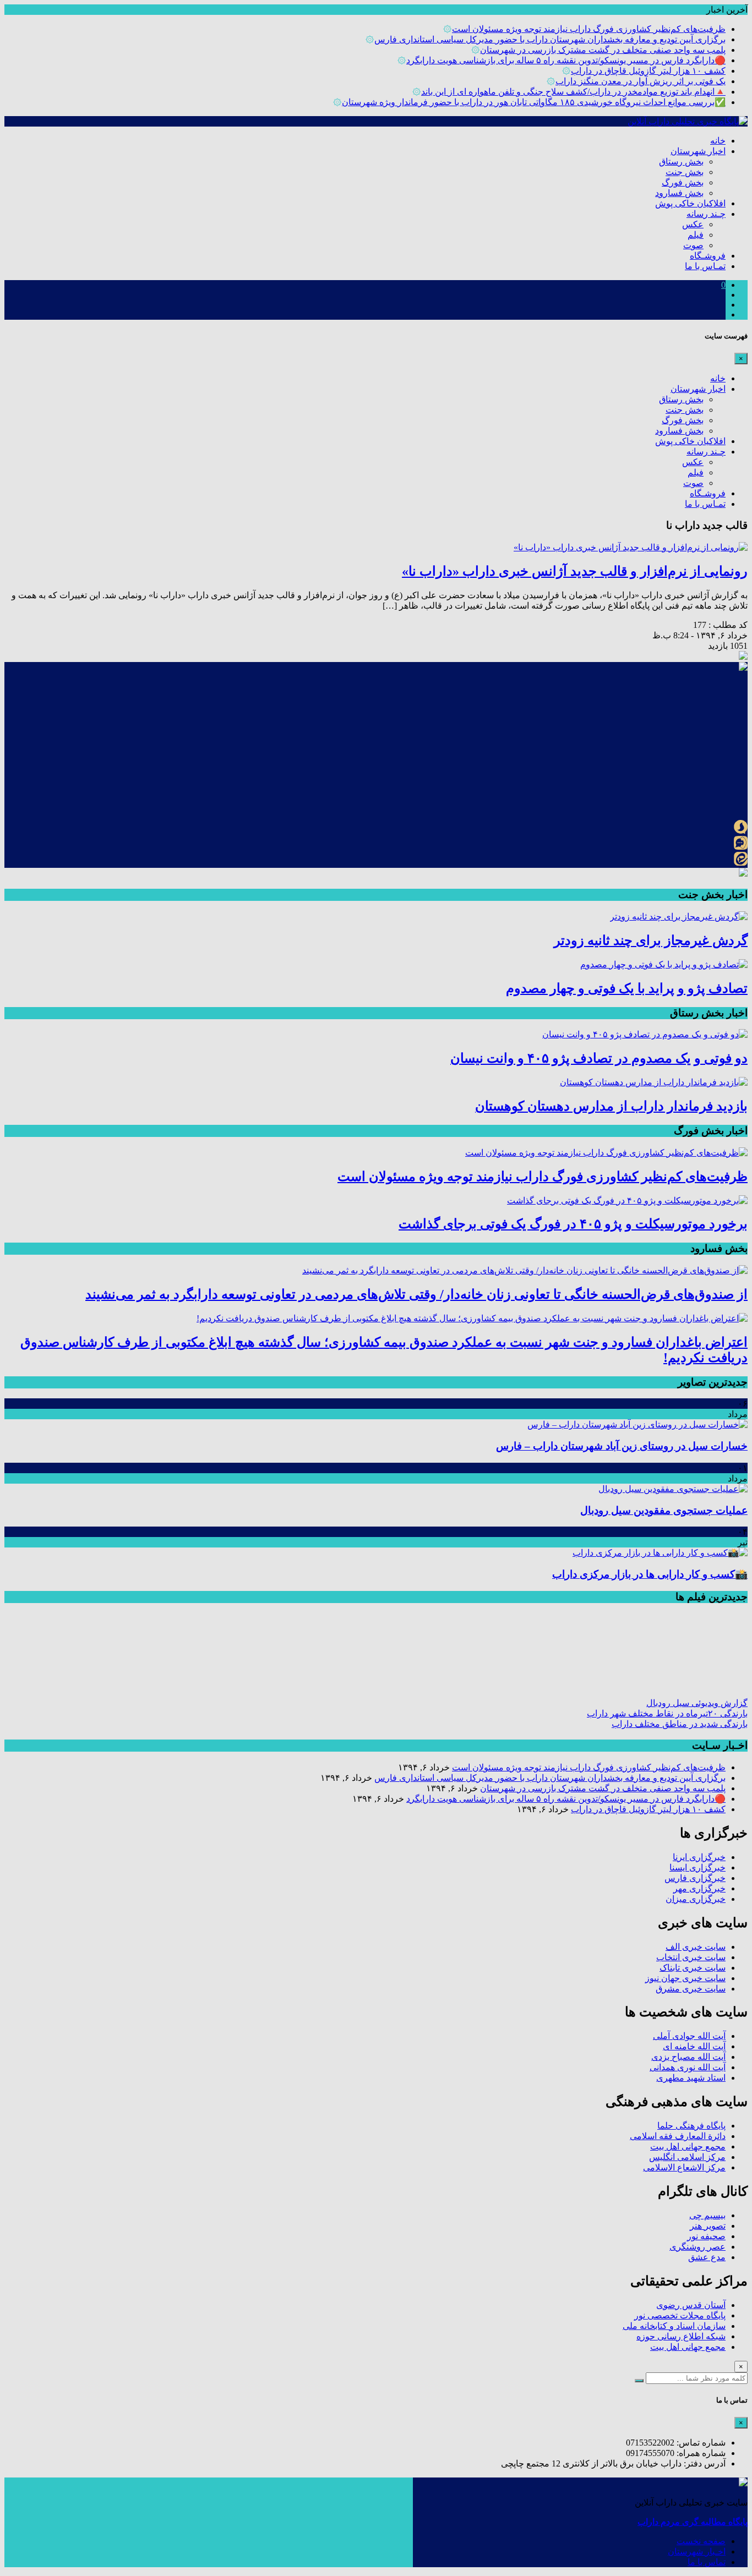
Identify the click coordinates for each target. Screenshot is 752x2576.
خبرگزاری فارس (695, 1878)
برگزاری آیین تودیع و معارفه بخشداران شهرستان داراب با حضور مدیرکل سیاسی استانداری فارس (550, 39)
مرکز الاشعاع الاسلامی (684, 2167)
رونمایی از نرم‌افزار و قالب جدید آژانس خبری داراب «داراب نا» (575, 571)
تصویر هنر (708, 2226)
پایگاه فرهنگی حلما (691, 2126)
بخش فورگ (683, 182)
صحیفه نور (706, 2236)
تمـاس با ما (705, 266)
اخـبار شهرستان (697, 2552)
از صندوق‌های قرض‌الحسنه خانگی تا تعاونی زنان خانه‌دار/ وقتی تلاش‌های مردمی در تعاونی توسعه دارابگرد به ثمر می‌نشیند (416, 1294)
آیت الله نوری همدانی (688, 2067)
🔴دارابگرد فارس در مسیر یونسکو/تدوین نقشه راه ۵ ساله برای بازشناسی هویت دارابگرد (566, 60)
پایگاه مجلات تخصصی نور (680, 2315)
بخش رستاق (681, 162)
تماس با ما (707, 2562)
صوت (693, 245)
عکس (693, 224)
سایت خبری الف (696, 1947)
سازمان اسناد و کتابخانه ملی (674, 2326)
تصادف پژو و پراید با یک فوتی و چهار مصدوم (627, 988)
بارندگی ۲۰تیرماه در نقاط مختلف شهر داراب (667, 1713)
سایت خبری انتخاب (691, 1957)
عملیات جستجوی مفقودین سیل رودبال (664, 1510)
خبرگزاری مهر (699, 1888)
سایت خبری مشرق (691, 1989)
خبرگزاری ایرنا (699, 1857)
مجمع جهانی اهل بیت (688, 2146)
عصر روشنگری (697, 2247)
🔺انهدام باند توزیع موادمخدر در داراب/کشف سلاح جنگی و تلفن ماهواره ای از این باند (573, 92)
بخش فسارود (679, 193)
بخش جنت (685, 172)
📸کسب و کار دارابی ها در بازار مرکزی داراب (650, 1574)
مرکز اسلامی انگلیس (687, 2157)
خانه (718, 141)
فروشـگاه (708, 256)
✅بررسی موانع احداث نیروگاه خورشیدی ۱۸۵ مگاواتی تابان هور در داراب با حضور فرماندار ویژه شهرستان (534, 102)
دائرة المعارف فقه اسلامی (678, 2136)
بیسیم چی (707, 2215)
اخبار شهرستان (698, 151)
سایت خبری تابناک (693, 1968)
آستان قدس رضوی (691, 2305)
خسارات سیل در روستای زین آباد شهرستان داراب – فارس (622, 1446)
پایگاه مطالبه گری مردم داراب (693, 2522)
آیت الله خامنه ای (694, 2046)
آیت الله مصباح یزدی (688, 2057)
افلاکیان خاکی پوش (690, 203)
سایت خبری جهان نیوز (685, 1978)
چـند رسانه (706, 214)
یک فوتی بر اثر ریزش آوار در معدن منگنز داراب (641, 81)
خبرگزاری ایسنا (697, 1867)
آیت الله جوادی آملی (689, 2036)
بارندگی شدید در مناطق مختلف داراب (680, 1724)
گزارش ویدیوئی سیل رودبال (697, 1703)
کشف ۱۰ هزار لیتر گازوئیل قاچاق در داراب (648, 71)
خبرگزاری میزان (696, 1899)
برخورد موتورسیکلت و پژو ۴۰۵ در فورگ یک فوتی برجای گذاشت (573, 1224)
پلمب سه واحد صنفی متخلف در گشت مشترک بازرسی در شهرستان (603, 50)
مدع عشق (707, 2257)
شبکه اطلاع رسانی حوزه (681, 2336)
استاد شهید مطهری (691, 2078)
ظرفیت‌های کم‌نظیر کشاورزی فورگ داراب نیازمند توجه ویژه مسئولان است (589, 29)
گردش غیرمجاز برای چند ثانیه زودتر (651, 940)
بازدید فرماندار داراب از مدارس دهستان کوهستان (611, 1106)
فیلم (696, 235)
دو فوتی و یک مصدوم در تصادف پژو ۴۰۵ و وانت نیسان (599, 1058)
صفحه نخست (701, 2541)
